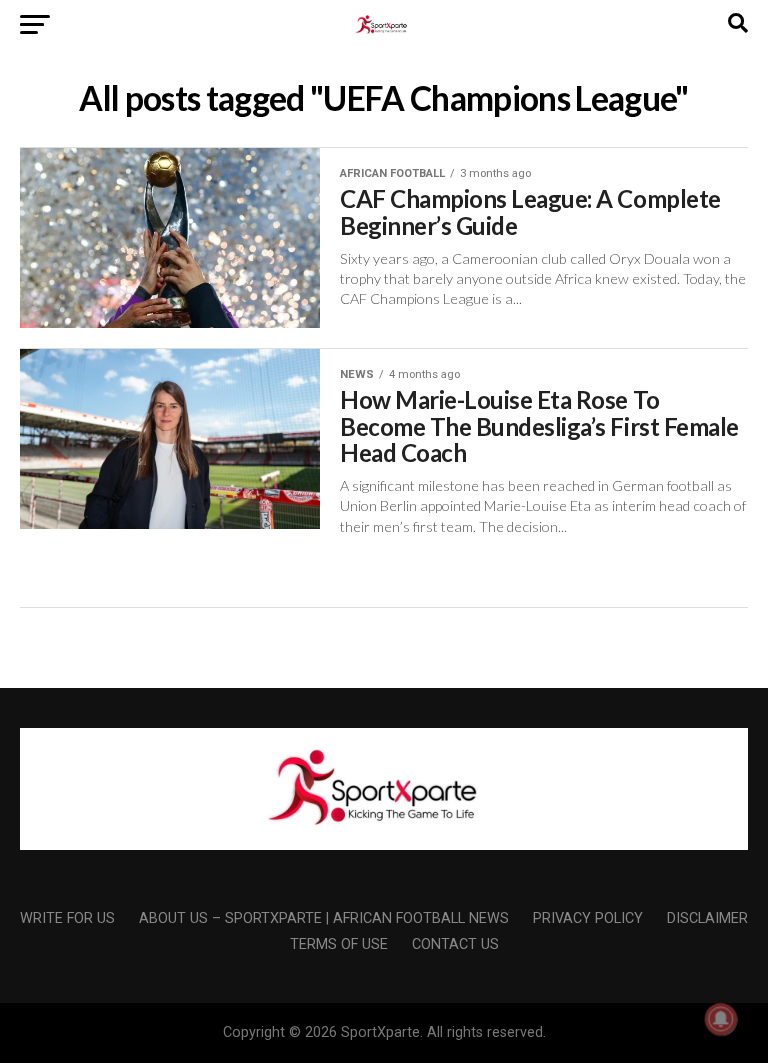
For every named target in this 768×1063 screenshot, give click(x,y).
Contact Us (455, 944)
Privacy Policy (588, 918)
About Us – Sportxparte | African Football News (324, 918)
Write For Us (67, 918)
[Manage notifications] (721, 1019)
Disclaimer (707, 918)
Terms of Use (339, 944)
